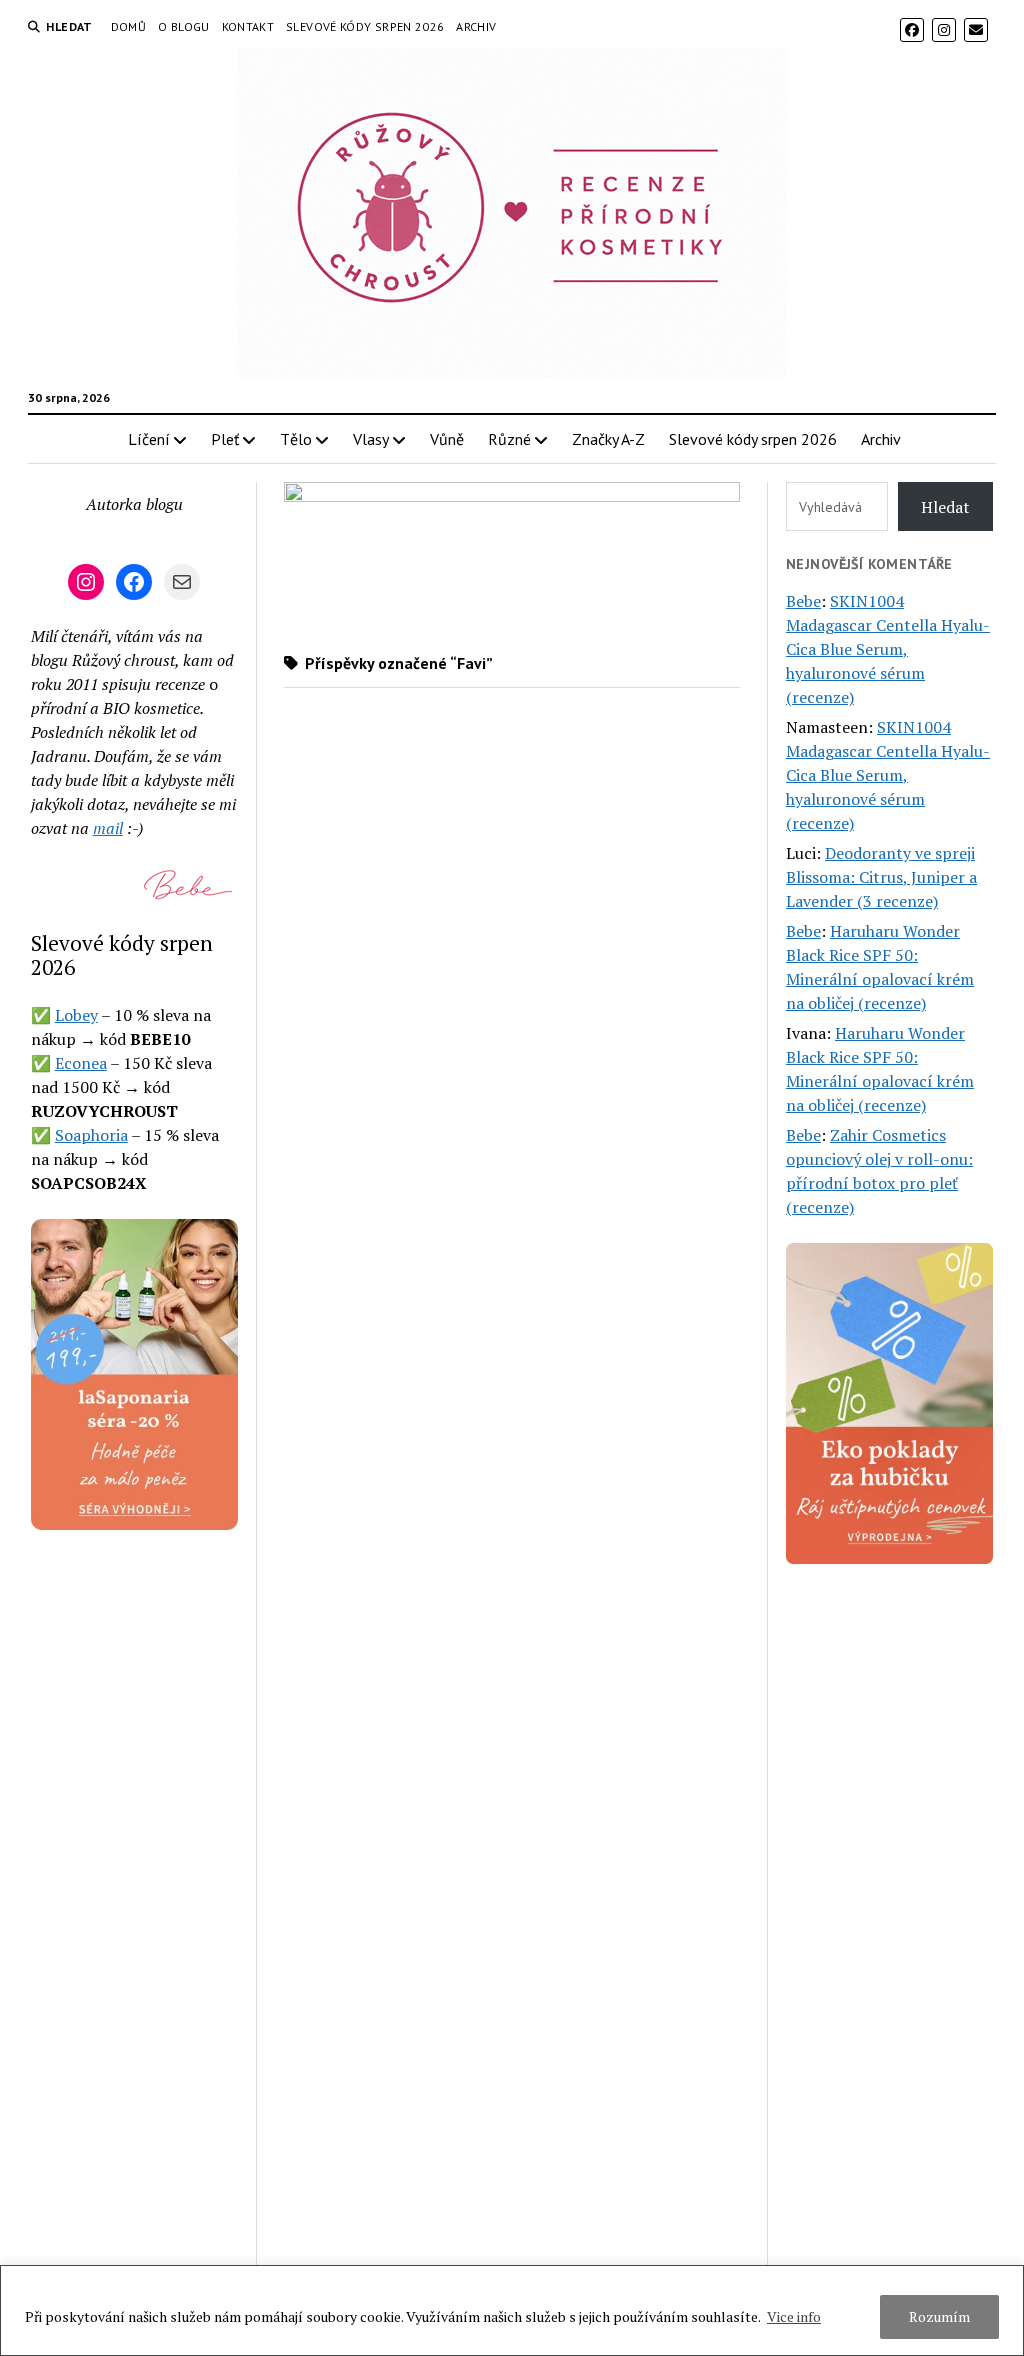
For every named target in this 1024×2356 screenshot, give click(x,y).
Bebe (803, 601)
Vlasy (371, 439)
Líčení (149, 439)
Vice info (794, 2316)
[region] (512, 2310)
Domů (128, 26)
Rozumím (939, 2316)
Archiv (476, 26)
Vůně (447, 439)
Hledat (945, 507)
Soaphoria (91, 1135)
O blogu (184, 26)
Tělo (296, 439)
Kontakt (248, 26)
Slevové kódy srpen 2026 (365, 26)
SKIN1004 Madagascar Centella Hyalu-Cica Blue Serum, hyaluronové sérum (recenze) (888, 649)
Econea (81, 1063)
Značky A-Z (608, 439)
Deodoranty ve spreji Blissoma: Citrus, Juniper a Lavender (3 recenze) (881, 877)
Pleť (225, 439)
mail (108, 828)
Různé (509, 439)
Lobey (76, 1015)
